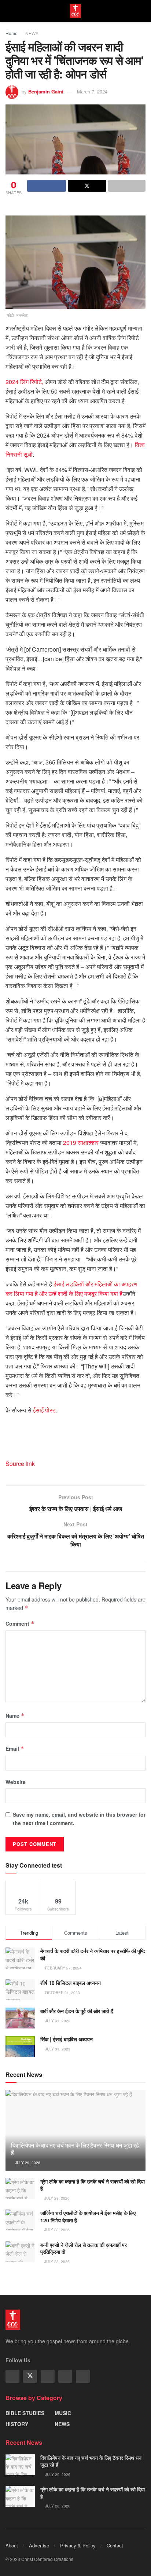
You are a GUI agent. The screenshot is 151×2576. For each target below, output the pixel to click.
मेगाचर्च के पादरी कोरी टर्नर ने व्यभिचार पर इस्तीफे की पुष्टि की (93, 1954)
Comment (20, 1624)
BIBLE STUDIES (25, 2413)
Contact (115, 2545)
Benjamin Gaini (46, 91)
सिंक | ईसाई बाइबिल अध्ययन (67, 2039)
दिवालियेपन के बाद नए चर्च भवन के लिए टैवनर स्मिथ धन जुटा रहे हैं (75, 2149)
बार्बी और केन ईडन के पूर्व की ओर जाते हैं (77, 2011)
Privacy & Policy (78, 2545)
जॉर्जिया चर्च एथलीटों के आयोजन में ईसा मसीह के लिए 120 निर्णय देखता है (88, 2216)
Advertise (39, 2545)
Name (15, 1716)
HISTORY (17, 2424)
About (12, 2545)
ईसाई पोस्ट (44, 1410)
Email (15, 1748)
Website (16, 1782)
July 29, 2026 (27, 2163)
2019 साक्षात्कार (81, 1143)
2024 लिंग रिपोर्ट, (24, 382)
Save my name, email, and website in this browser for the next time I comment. (79, 1818)
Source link (20, 1464)
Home (12, 33)
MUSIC (63, 2413)
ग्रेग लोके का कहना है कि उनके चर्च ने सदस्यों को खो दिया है (93, 2185)
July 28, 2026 (56, 2198)
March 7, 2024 (92, 91)
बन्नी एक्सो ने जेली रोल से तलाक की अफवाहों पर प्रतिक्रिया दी (84, 2248)
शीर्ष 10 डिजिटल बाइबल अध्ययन (71, 1983)
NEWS (32, 33)
